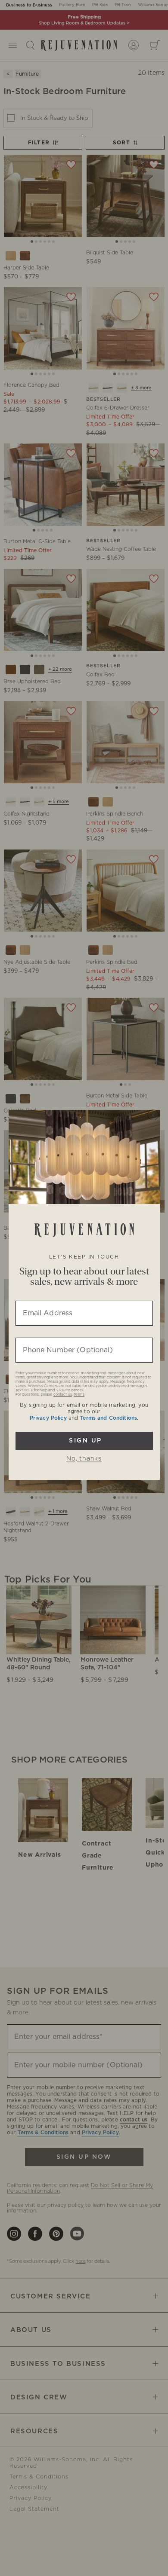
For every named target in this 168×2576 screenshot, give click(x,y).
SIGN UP (84, 1441)
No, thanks (84, 1459)
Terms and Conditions (108, 1418)
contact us (63, 1395)
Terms (79, 1395)
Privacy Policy (48, 1418)
